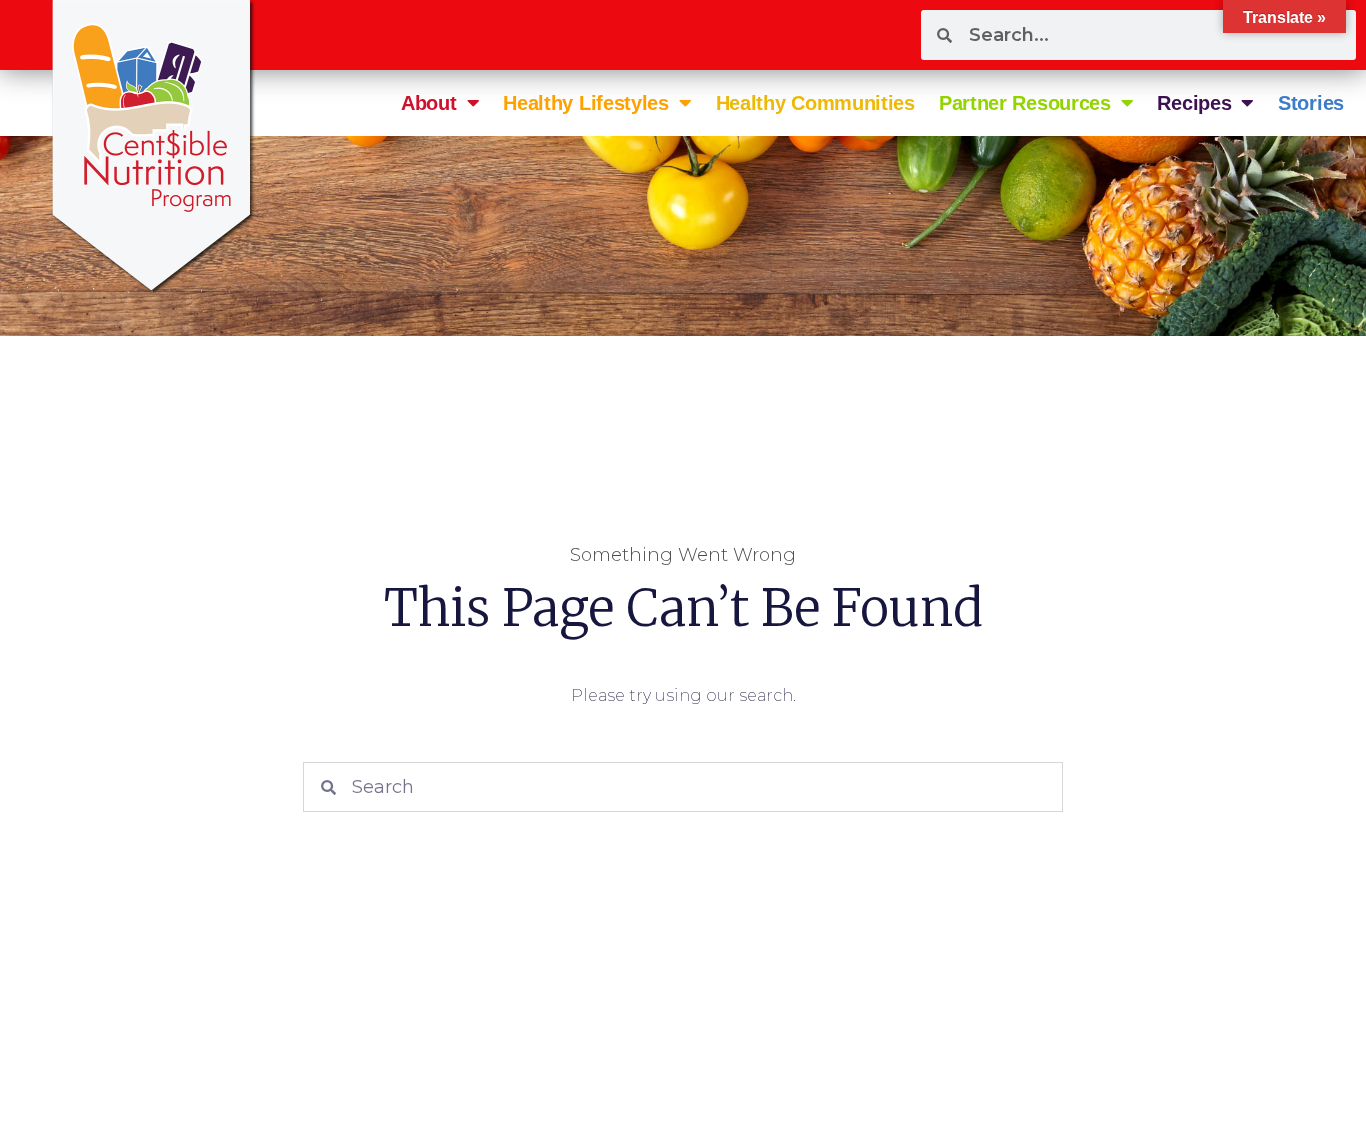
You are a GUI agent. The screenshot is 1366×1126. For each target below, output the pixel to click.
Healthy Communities (815, 103)
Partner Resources (1025, 103)
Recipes (1194, 103)
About (429, 103)
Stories (1311, 103)
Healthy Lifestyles (586, 103)
